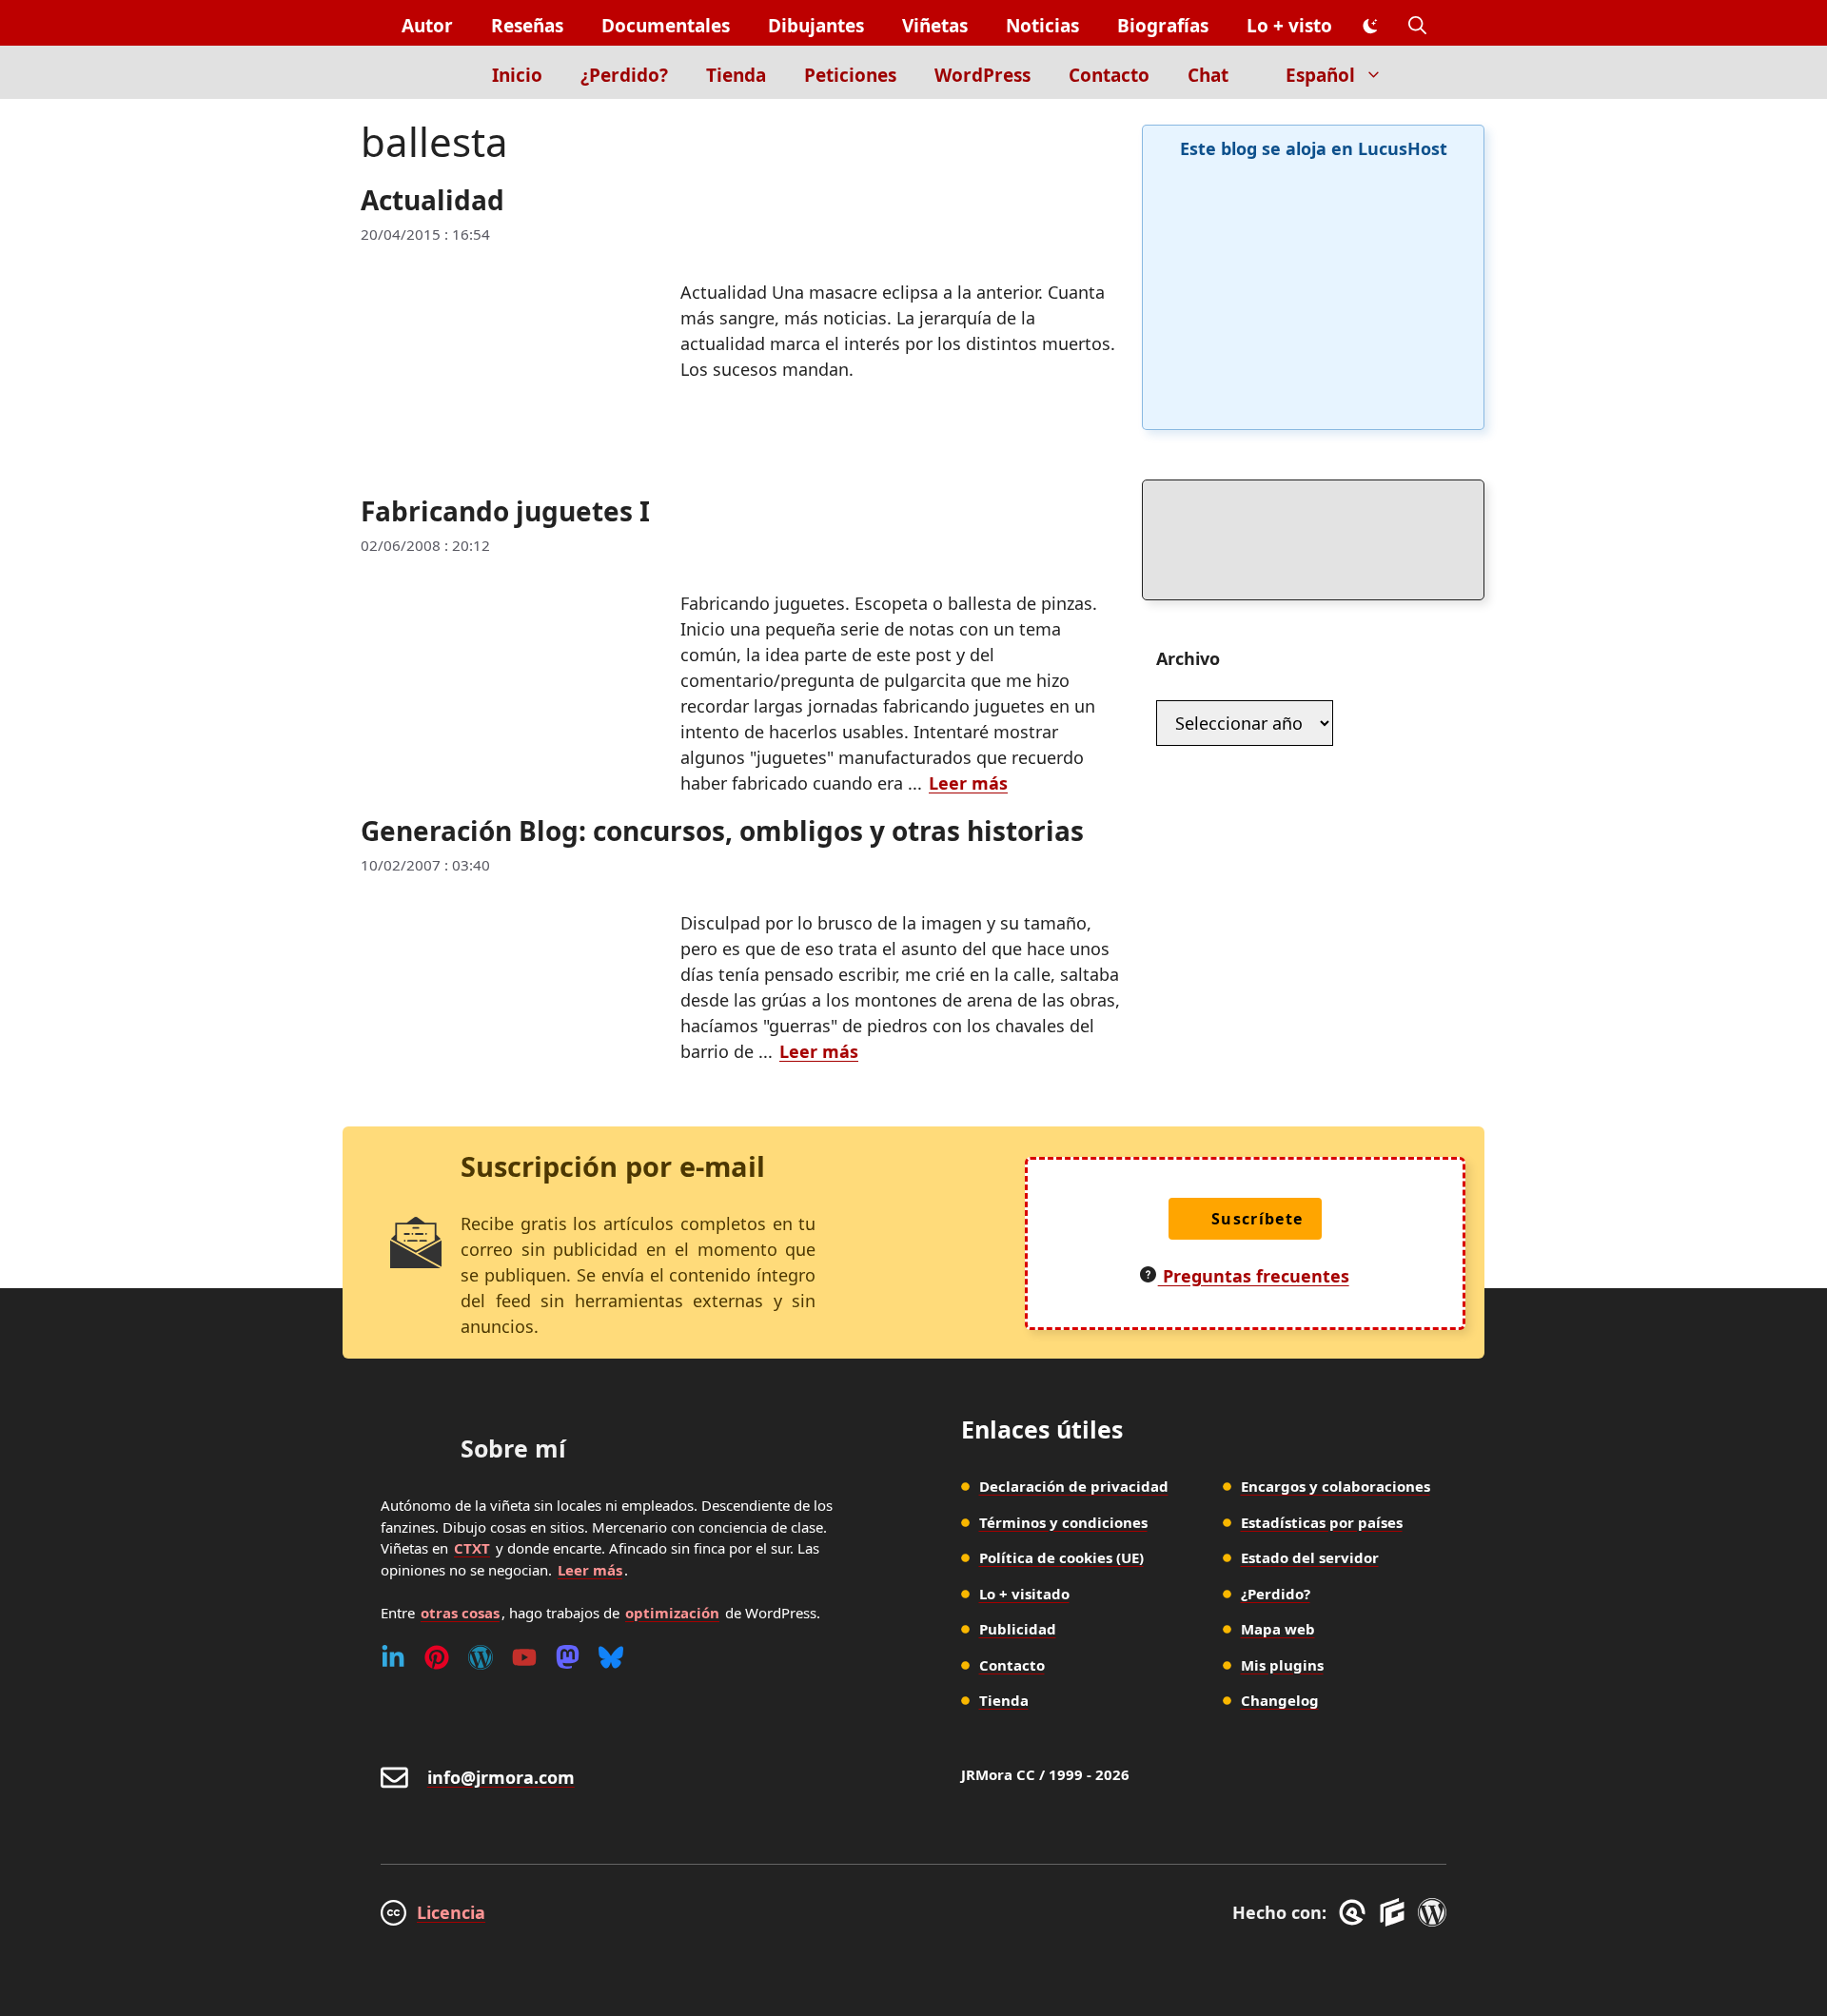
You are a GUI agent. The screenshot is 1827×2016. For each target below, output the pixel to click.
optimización (672, 1613)
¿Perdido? (624, 75)
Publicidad (1018, 1629)
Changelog (1280, 1700)
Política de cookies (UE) (1061, 1557)
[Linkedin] (393, 1657)
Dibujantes (816, 26)
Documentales (666, 26)
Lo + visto (1289, 26)
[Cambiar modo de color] (1370, 27)
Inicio (517, 75)
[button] (1417, 26)
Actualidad (432, 200)
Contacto (1109, 75)
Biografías (1163, 26)
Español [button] (1320, 75)
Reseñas (527, 26)
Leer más (968, 783)
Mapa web (1278, 1629)
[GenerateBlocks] (1395, 1912)
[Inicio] (440, 72)
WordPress (982, 75)
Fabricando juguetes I (505, 511)
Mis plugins (1282, 1665)
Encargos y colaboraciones (1336, 1486)
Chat (1208, 75)
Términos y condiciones (1063, 1522)
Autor (427, 26)
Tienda (736, 75)
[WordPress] (481, 1657)
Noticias (1042, 26)
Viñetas (935, 26)
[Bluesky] (611, 1657)
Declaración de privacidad (1074, 1486)
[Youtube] (524, 1657)
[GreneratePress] (1356, 1912)
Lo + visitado (1024, 1594)
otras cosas (460, 1613)
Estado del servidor (1310, 1557)
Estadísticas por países (1322, 1522)
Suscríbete (1257, 1219)
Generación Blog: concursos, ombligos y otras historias (722, 831)
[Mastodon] (568, 1657)
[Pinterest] (437, 1657)
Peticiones (850, 75)
